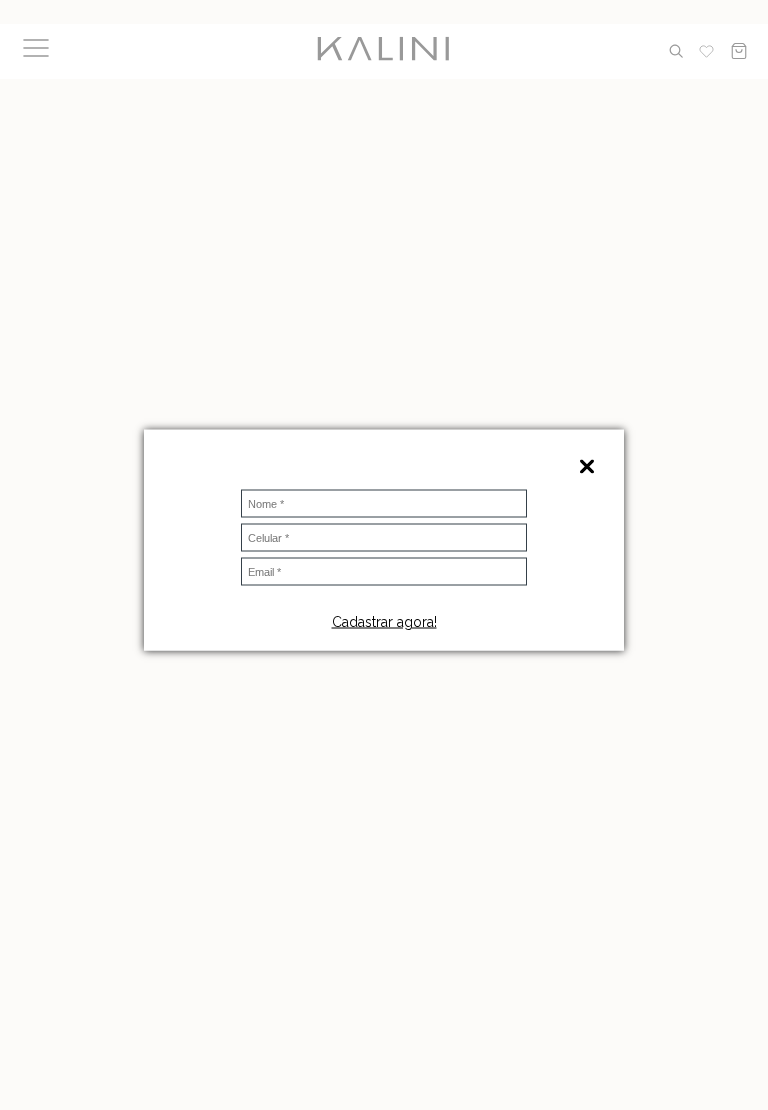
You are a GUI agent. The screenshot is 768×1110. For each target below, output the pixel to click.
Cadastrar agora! (384, 622)
